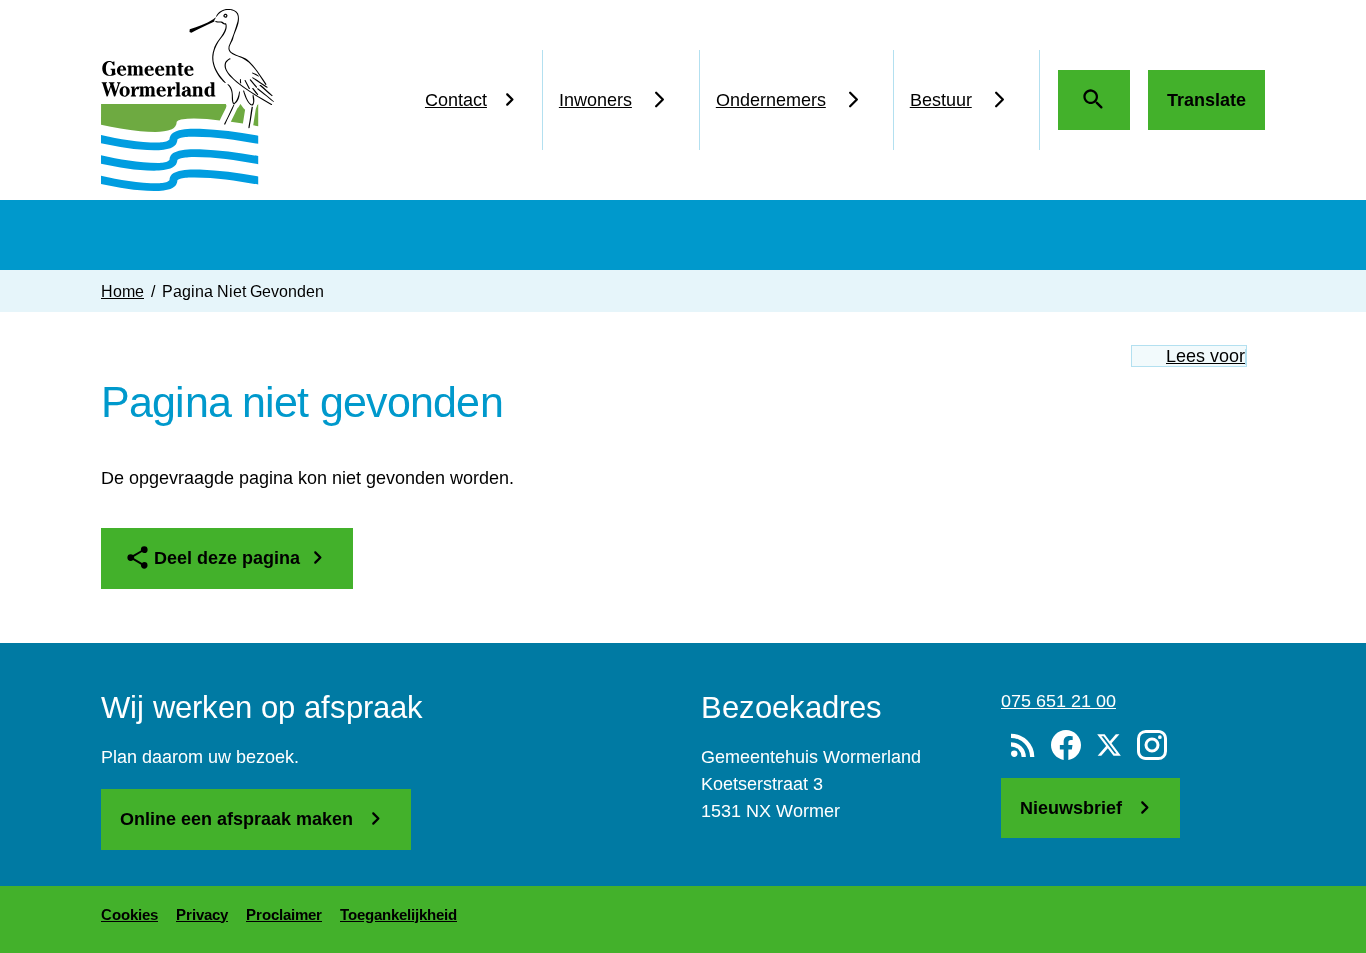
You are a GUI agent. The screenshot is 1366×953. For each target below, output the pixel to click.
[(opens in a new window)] (1065, 746)
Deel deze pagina (227, 558)
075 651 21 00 (1058, 701)
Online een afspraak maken (239, 819)
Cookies (129, 914)
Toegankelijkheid (398, 914)
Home (122, 291)
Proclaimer (284, 914)
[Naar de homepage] (187, 100)
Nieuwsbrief (1073, 808)
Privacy (202, 914)
